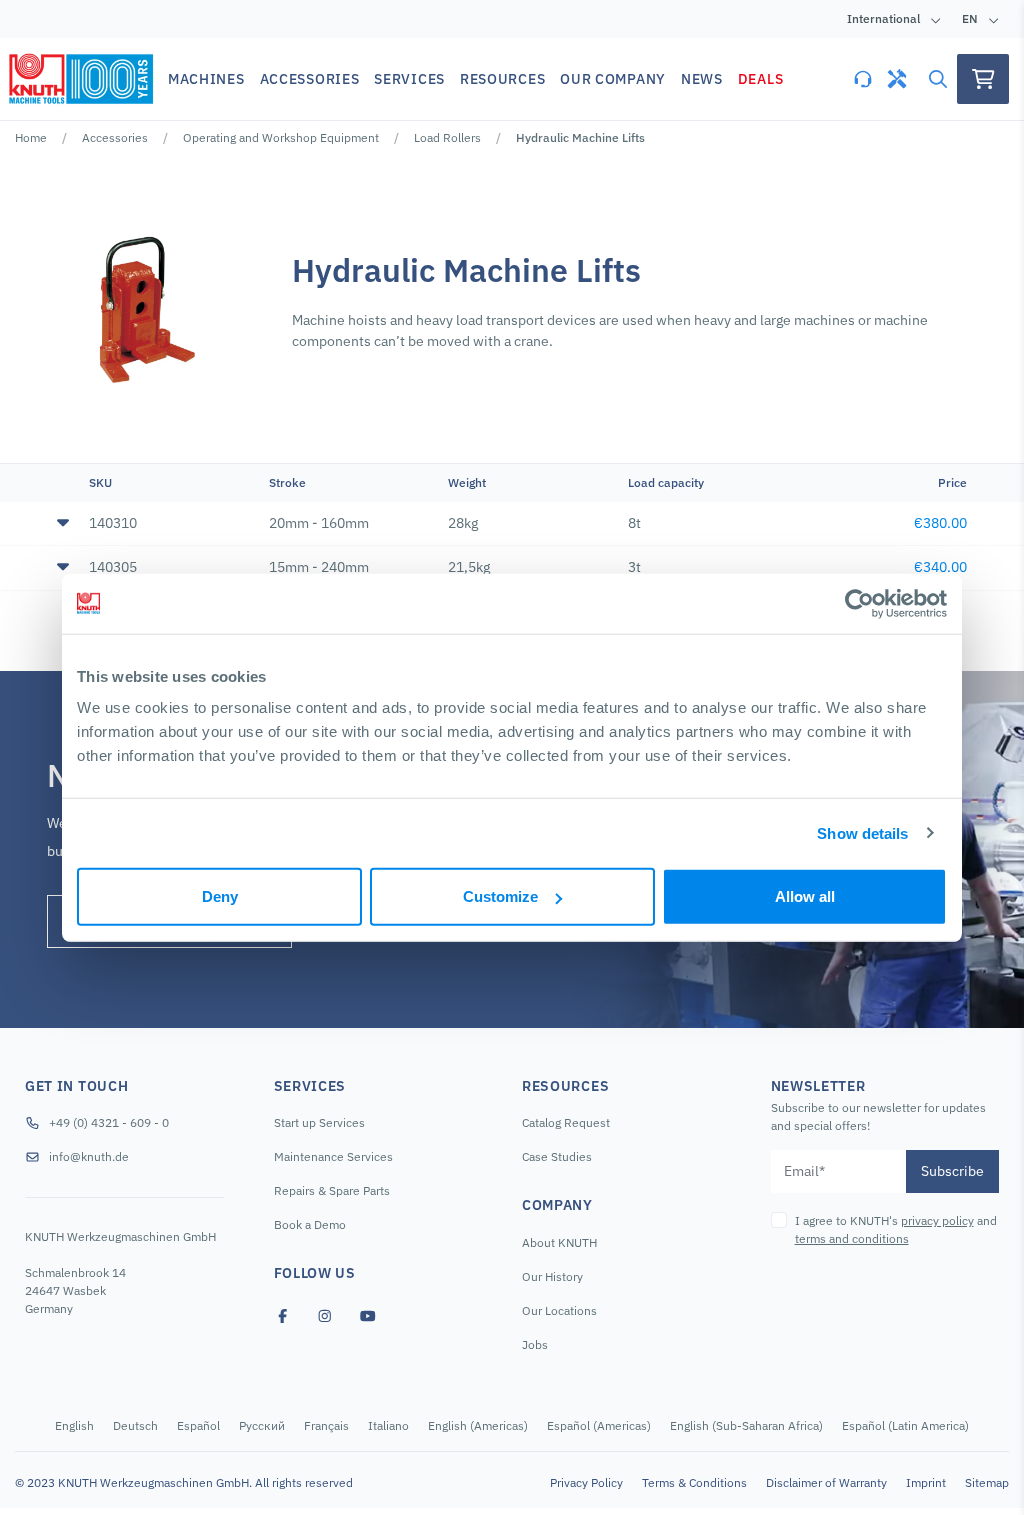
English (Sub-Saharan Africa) (746, 1425)
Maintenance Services (333, 1156)
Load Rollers (447, 137)
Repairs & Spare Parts (332, 1190)
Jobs (535, 1344)
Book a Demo (310, 1224)
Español (198, 1425)
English (74, 1425)
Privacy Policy (586, 1482)
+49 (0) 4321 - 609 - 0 (109, 1122)
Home (31, 137)
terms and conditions (852, 1238)
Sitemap (987, 1482)
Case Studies (557, 1156)
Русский (262, 1425)
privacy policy (937, 1220)
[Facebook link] (283, 1316)
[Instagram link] (325, 1316)
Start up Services (319, 1122)
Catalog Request (566, 1122)
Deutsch (135, 1425)
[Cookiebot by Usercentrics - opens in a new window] (859, 603)
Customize (500, 896)
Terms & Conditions (694, 1482)
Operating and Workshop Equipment (281, 137)
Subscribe (952, 1171)
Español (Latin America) (905, 1425)
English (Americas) (478, 1425)
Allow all (805, 896)
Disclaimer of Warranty (826, 1482)
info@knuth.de (89, 1156)
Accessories (115, 137)
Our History (552, 1276)
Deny (220, 896)
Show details (862, 832)
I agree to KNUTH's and (896, 1229)
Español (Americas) (599, 1425)
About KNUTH (559, 1242)
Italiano (388, 1425)
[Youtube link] (368, 1316)
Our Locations (559, 1310)
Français (326, 1425)
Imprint (926, 1482)
